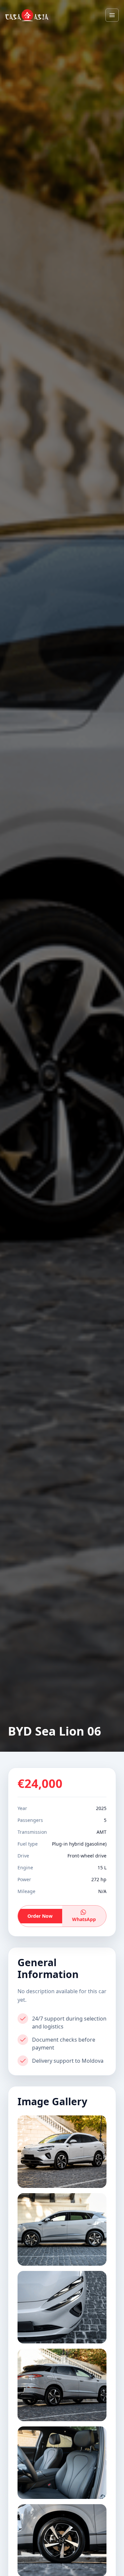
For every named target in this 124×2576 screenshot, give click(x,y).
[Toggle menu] (112, 15)
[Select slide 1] (62, 2152)
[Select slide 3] (62, 2307)
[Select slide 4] (62, 2385)
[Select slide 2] (62, 2229)
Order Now (40, 1916)
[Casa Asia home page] (27, 15)
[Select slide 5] (62, 2463)
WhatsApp (84, 1919)
